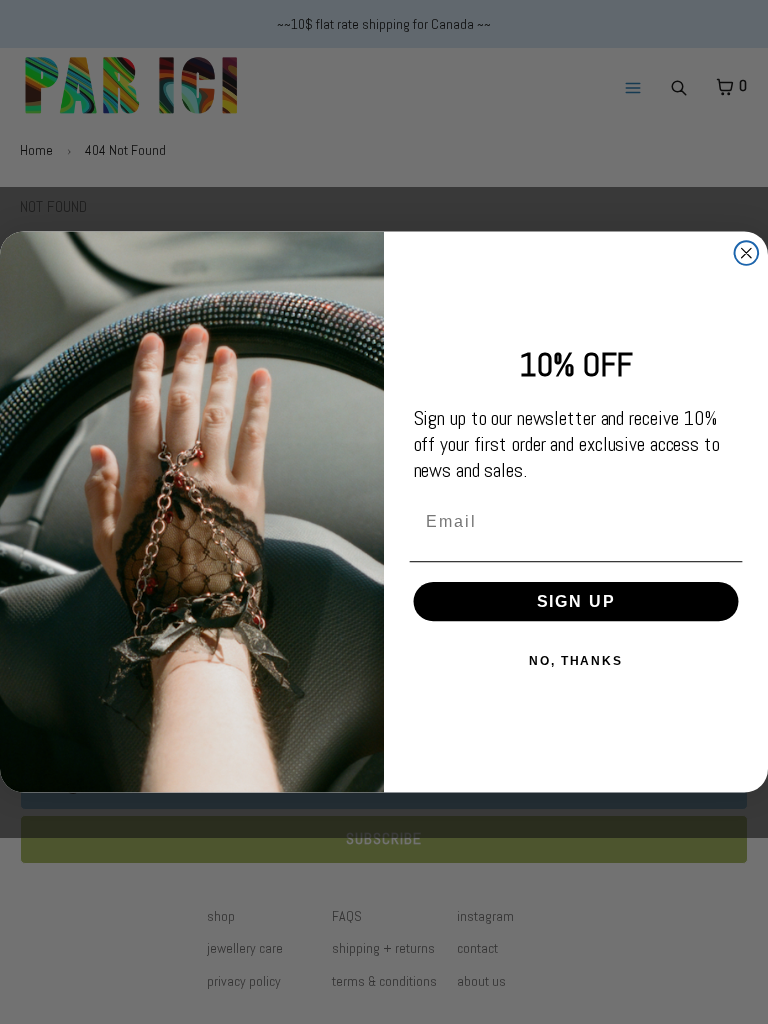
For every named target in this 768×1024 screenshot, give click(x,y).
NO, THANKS (576, 661)
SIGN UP (576, 601)
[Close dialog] (747, 253)
